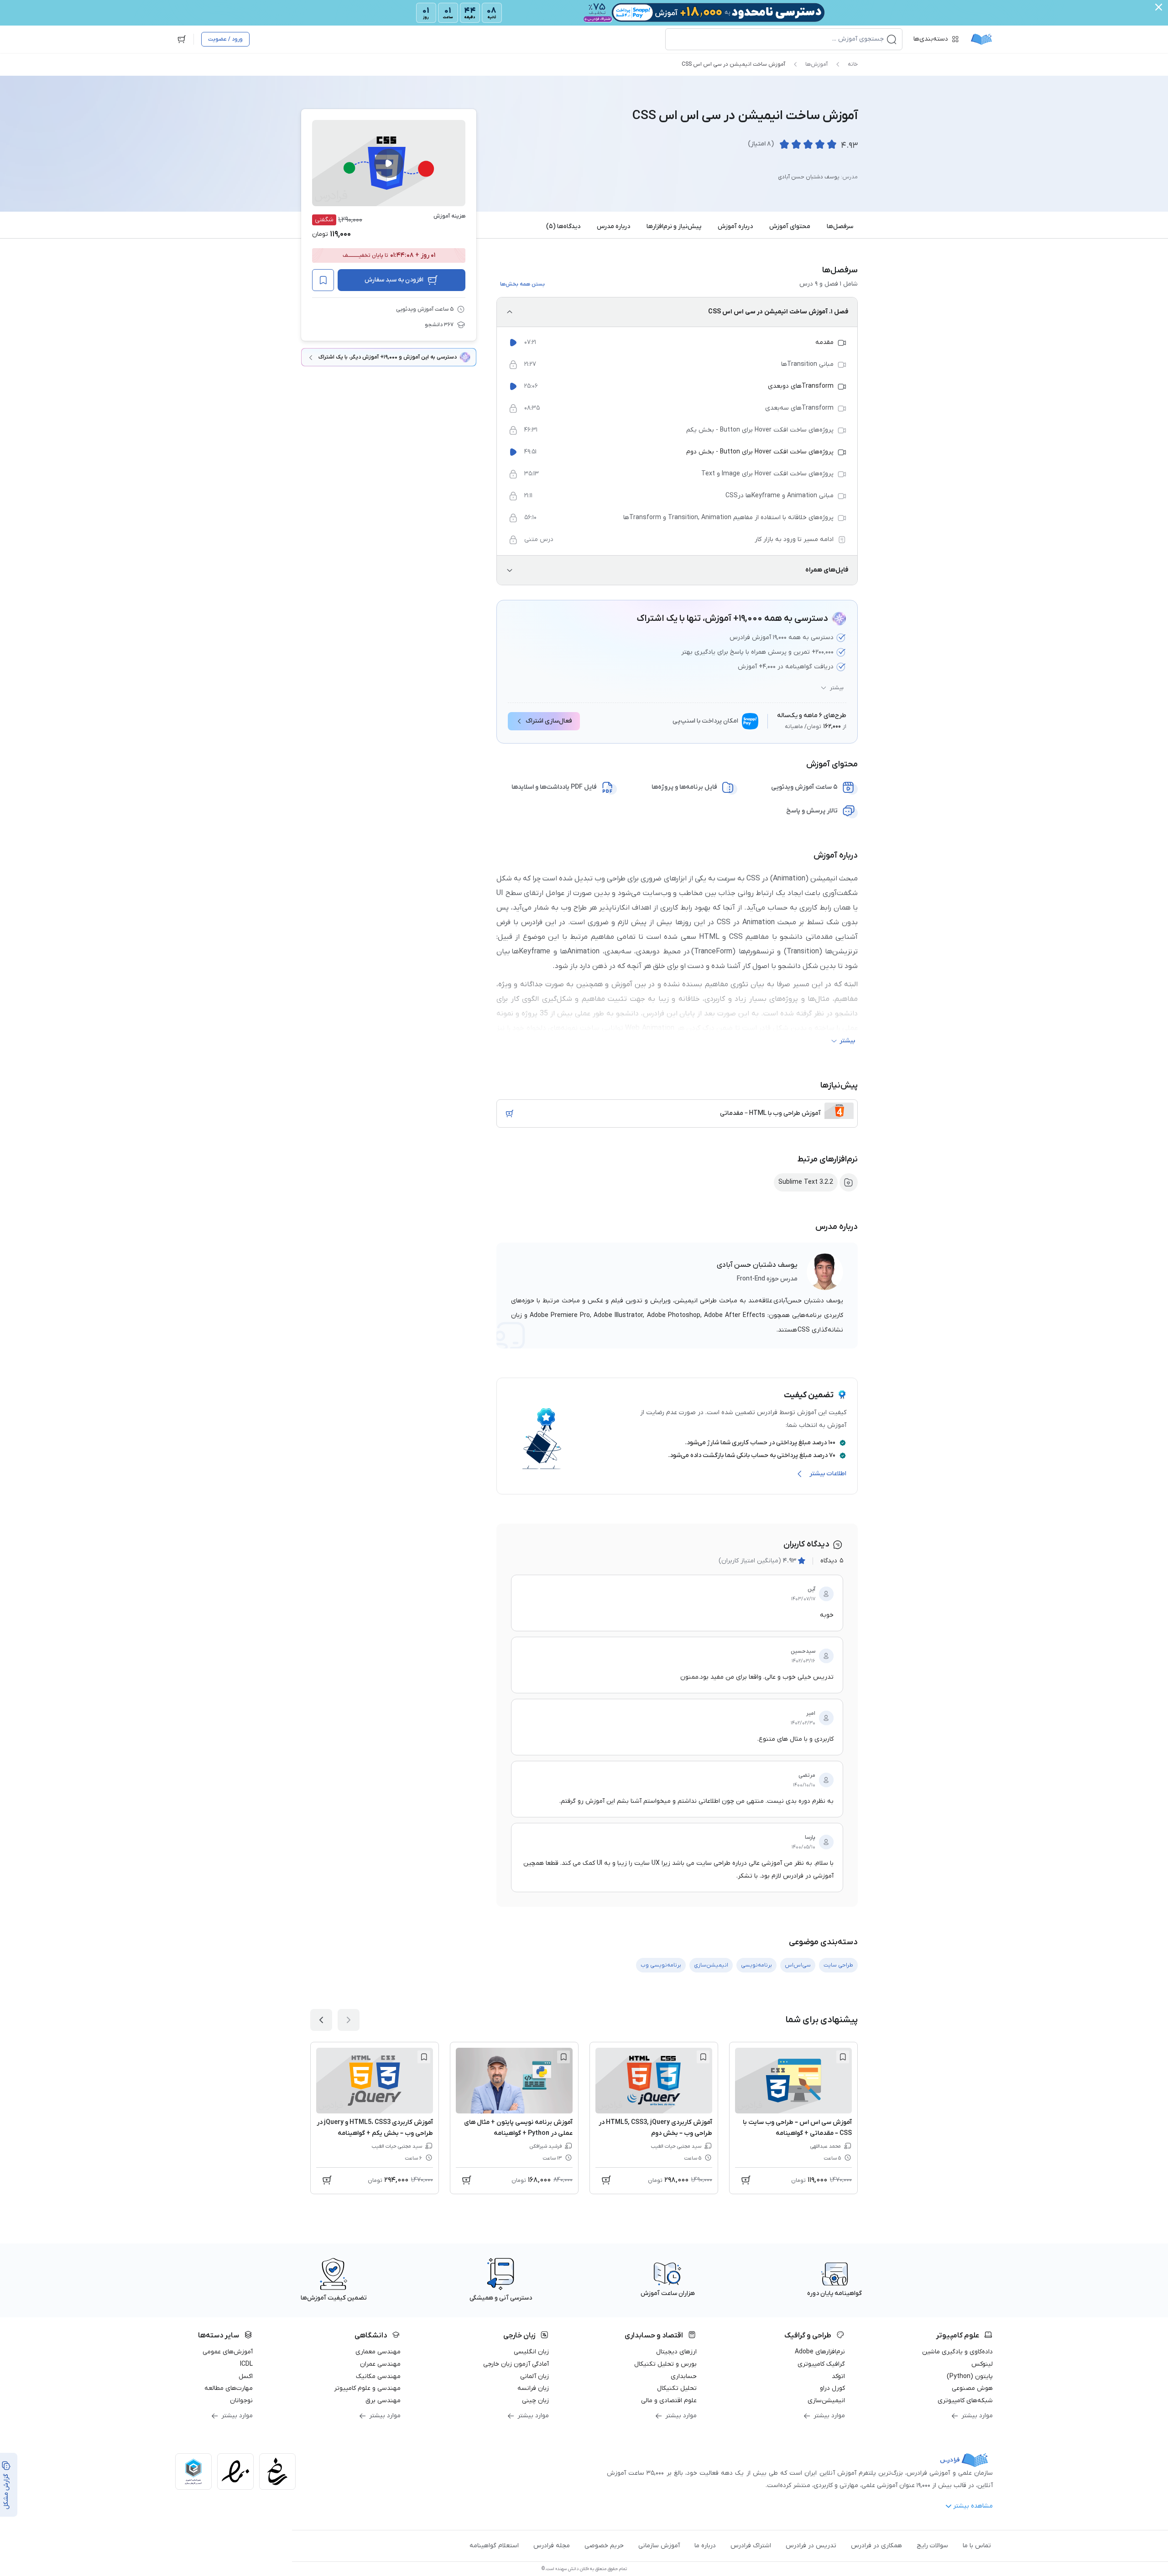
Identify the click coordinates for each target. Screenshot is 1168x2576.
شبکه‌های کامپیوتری (965, 2401)
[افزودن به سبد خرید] (510, 1114)
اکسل (246, 2376)
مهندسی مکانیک (378, 2376)
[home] (981, 39)
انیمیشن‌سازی (826, 2401)
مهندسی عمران (380, 2364)
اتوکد (838, 2376)
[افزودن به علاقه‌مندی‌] (323, 280)
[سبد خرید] (182, 39)
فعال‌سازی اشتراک (549, 721)
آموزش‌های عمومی (228, 2352)
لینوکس (982, 2364)
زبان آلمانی (534, 2376)
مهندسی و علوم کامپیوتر (367, 2388)
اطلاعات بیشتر (828, 1474)
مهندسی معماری (378, 2352)
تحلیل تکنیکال (677, 2388)
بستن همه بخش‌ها (522, 284)
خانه (853, 64)
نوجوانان (241, 2401)
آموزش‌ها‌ (816, 64)
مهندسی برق (383, 2401)
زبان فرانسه (533, 2388)
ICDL (246, 2364)
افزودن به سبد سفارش (394, 280)
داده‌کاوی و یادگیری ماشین (957, 2352)
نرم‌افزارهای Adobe (820, 2352)
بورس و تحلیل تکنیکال (665, 2364)
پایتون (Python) (970, 2376)
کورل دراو (832, 2388)
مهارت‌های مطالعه (229, 2388)
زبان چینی (535, 2401)
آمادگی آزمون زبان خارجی (516, 2364)
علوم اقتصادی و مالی (669, 2401)
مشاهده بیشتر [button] (973, 2506)
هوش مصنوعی (972, 2388)
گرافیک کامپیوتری (821, 2364)
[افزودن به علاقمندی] (843, 2057)
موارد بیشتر (977, 2416)
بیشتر (837, 688)
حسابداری (684, 2376)
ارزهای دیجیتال (676, 2352)
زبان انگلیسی (531, 2352)
